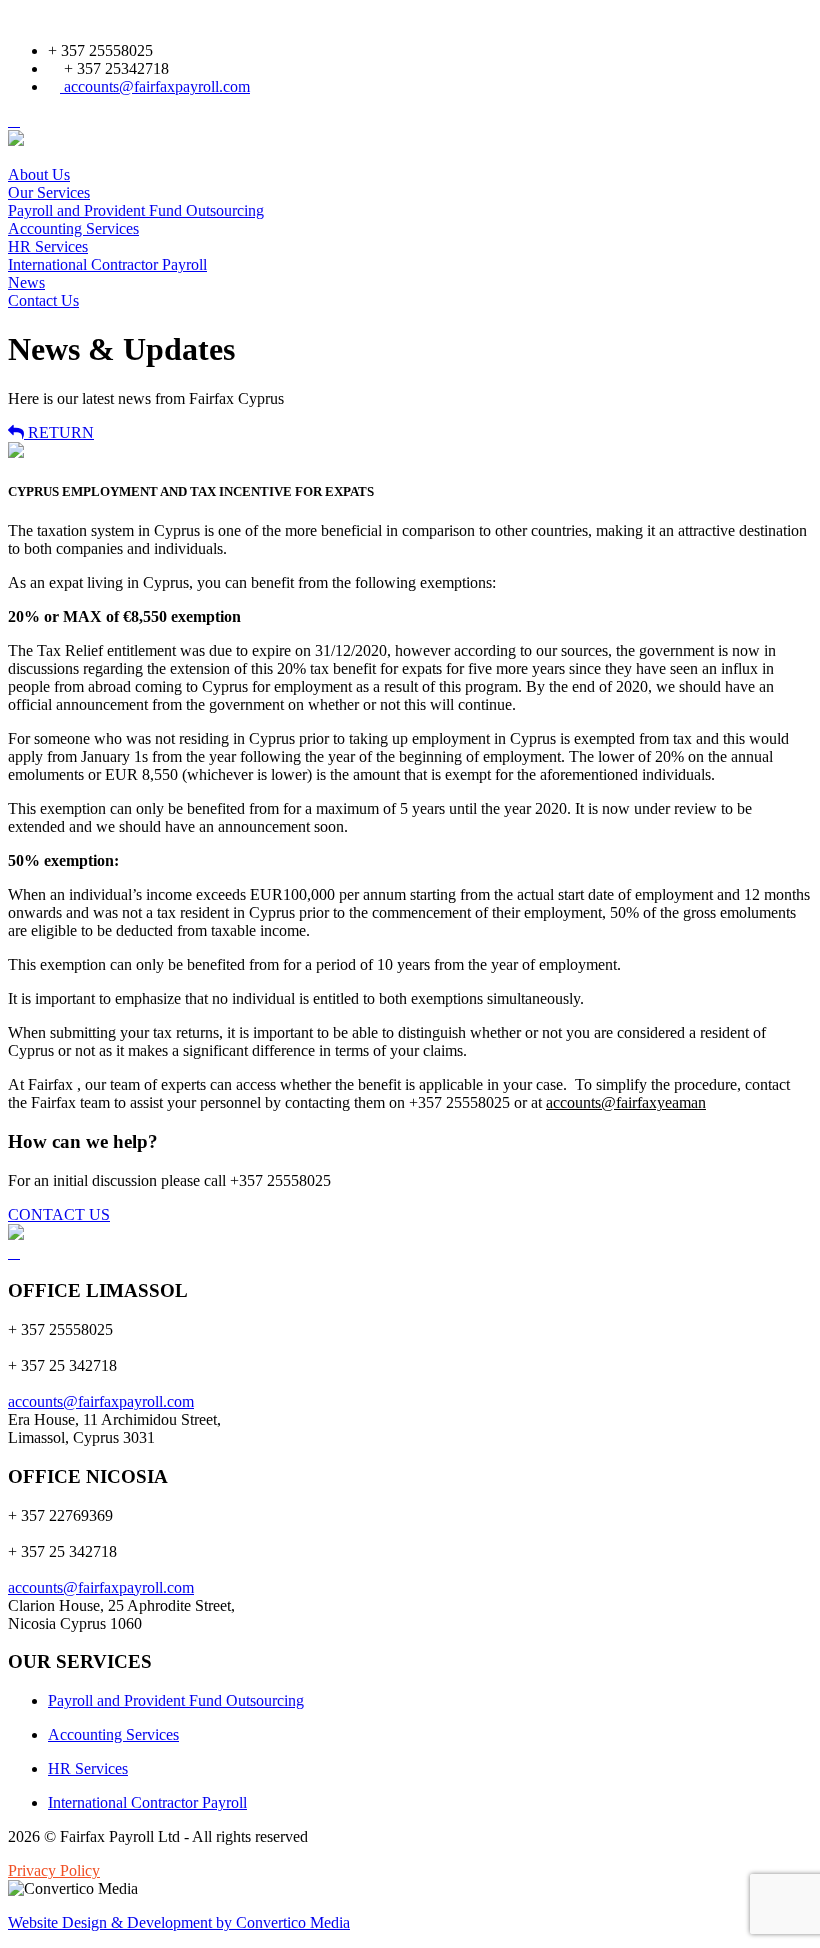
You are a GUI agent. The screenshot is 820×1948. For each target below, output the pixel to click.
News (26, 282)
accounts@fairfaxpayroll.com (155, 86)
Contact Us (43, 300)
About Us (39, 174)
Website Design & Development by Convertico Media (179, 1922)
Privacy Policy (54, 1870)
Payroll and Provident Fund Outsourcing (136, 210)
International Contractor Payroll (107, 264)
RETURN (59, 432)
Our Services (49, 192)
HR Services (48, 246)
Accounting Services (73, 228)
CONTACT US (59, 1214)
